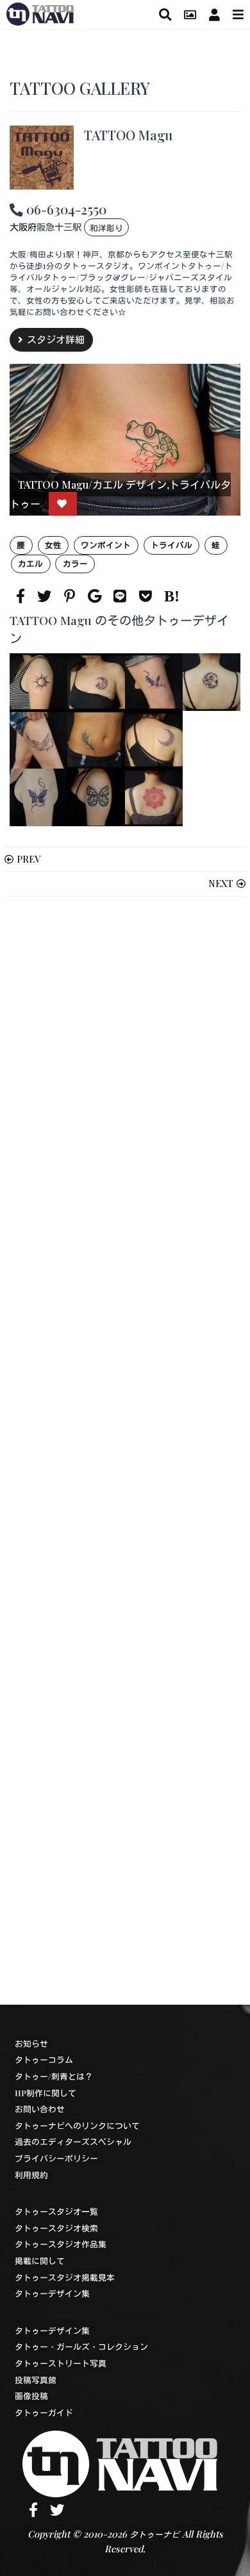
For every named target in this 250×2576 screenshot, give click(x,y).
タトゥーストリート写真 (61, 2363)
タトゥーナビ (154, 2534)
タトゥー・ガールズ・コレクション (81, 2346)
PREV (29, 859)
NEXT (221, 883)
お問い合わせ (40, 2109)
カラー (75, 563)
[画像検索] (190, 14)
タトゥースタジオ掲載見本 (65, 2277)
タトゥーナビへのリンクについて (77, 2125)
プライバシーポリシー (56, 2158)
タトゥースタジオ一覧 (56, 2211)
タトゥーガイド (44, 2412)
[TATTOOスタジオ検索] (165, 14)
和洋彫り (106, 228)
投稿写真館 (36, 2380)
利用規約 (31, 2175)
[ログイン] (214, 14)
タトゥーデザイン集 (52, 2293)
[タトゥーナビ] (40, 12)
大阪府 (23, 227)
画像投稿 (31, 2396)
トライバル (171, 545)
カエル (30, 563)
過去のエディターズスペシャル (73, 2141)
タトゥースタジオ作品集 (61, 2244)
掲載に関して (40, 2261)
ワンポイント (106, 545)
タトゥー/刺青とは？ (54, 2076)
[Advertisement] (125, 1451)
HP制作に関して (46, 2093)
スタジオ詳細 (56, 339)
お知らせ (31, 2043)
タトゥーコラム (44, 2059)
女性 (53, 545)
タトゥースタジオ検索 (56, 2228)
